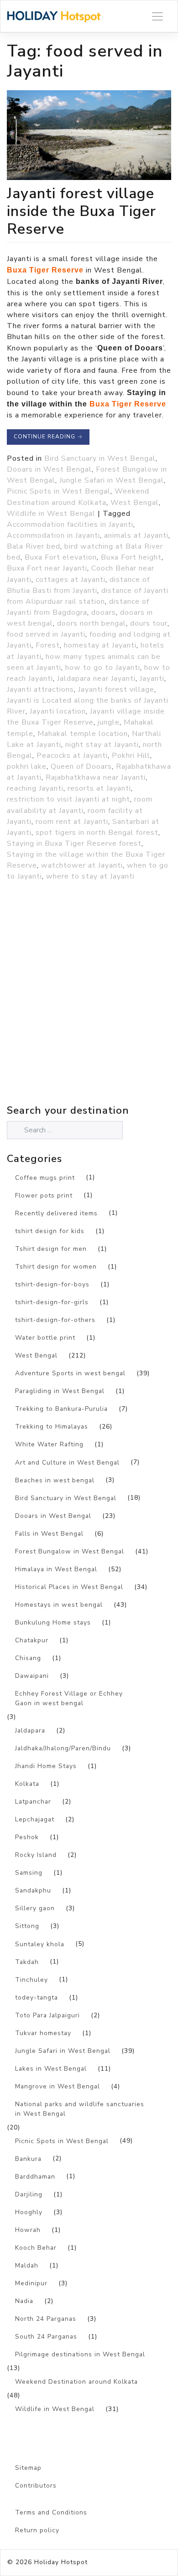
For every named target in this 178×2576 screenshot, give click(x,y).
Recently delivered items (56, 1213)
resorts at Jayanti (99, 788)
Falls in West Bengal (49, 1534)
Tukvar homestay (43, 2033)
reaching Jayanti (35, 788)
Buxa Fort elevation (61, 557)
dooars (104, 612)
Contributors (36, 2486)
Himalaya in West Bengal (56, 1569)
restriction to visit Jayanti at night (68, 799)
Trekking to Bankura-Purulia (61, 1409)
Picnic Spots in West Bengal (59, 491)
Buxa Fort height (131, 557)
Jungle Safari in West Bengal (112, 480)
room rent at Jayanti (72, 822)
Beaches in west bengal (55, 1480)
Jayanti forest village (116, 689)
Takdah (27, 1962)
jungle (109, 722)
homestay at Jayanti (100, 645)
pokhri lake (27, 766)
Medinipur (31, 2283)
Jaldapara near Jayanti (96, 679)
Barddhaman (35, 2177)
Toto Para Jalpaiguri (47, 2015)
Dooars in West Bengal (49, 469)
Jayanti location (58, 711)
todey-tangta (37, 1998)
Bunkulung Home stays (53, 1622)
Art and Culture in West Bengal (67, 1463)
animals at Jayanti (136, 535)
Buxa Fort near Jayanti (47, 568)
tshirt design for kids (50, 1231)
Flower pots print (44, 1195)
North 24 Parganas (46, 2319)
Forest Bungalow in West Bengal (70, 1551)
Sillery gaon (35, 1908)
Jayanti (152, 679)
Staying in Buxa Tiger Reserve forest (74, 843)
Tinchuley (31, 1980)
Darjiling (29, 2194)
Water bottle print (45, 1338)
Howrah (28, 2230)
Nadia (24, 2301)
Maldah (27, 2265)
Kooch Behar (36, 2248)
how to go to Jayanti (103, 668)
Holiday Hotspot (61, 2562)
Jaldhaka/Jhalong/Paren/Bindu (63, 1748)
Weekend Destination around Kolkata (76, 2382)
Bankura (28, 2159)
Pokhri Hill (131, 756)
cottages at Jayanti (71, 580)
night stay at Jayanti (102, 745)
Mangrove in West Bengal (58, 2086)
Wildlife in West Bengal (51, 514)
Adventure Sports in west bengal (70, 1373)
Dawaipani (32, 1676)
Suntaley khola (40, 1944)
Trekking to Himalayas (52, 1427)
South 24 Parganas (46, 2337)
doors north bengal (92, 623)
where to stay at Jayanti (90, 876)
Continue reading (48, 437)
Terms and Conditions (51, 2512)
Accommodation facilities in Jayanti (70, 524)
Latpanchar (33, 1802)
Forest (48, 645)
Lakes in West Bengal (51, 2069)
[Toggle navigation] (157, 16)
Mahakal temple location (83, 734)
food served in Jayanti (46, 634)
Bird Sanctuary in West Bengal (100, 458)
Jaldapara (30, 1730)
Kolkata (27, 1784)
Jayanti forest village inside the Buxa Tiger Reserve (81, 211)
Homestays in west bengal (59, 1605)
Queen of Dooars (81, 766)
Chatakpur (32, 1640)
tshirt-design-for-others (55, 1320)
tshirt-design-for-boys (52, 1284)
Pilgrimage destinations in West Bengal (80, 2354)
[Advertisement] (89, 1013)
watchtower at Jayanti (82, 865)
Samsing (29, 1873)
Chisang (28, 1658)
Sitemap (28, 2468)
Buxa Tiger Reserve (45, 270)
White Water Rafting (49, 1444)
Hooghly (29, 2212)
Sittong (27, 1926)
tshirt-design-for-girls (52, 1302)
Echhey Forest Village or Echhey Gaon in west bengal (69, 1698)
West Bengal (135, 503)
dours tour (149, 623)
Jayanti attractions (40, 689)
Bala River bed (34, 546)
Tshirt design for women (56, 1267)
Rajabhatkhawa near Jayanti (96, 777)
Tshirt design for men (51, 1249)
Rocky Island (36, 1855)
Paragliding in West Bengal (60, 1391)
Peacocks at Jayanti (72, 756)
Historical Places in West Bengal (69, 1587)
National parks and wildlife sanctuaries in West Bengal (80, 2109)
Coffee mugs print (45, 1178)
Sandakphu (33, 1890)
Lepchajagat (35, 1819)
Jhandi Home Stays (46, 1766)
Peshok (27, 1837)
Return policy (37, 2530)
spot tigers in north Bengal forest (97, 833)
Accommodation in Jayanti (53, 535)
